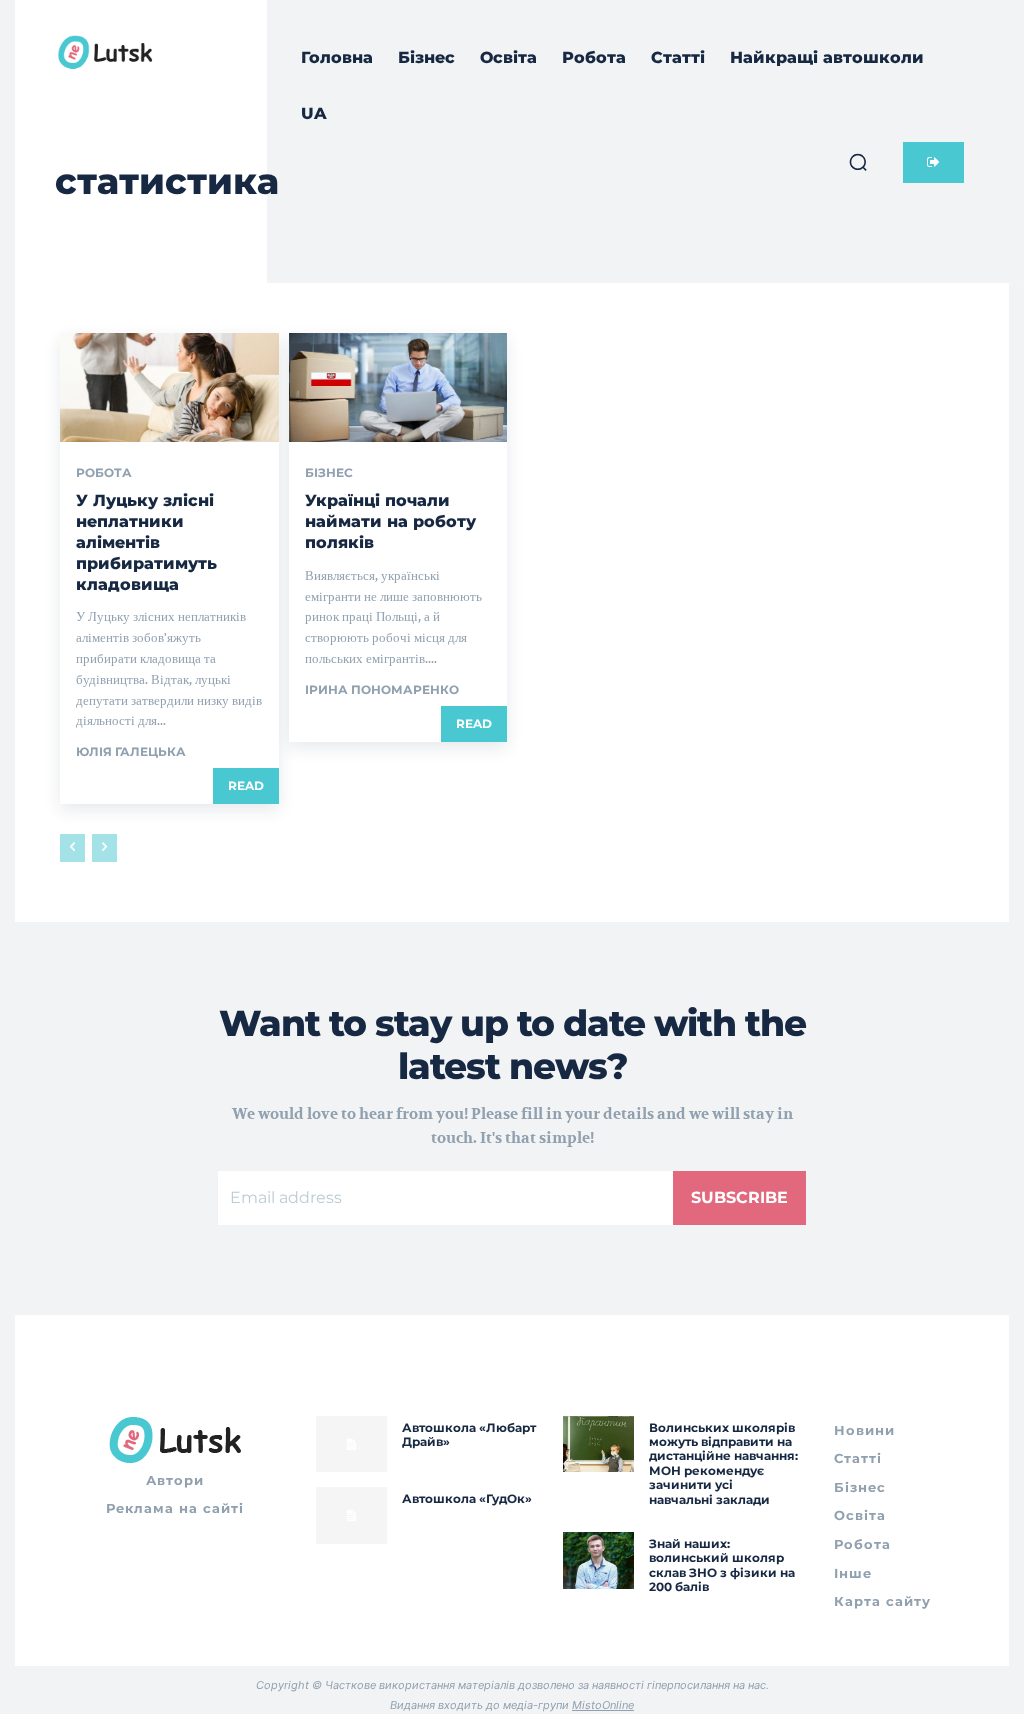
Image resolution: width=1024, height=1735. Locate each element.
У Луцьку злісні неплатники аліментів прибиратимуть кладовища (146, 542)
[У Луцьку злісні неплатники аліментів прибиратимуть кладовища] (169, 387)
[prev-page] (72, 848)
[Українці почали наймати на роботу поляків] (398, 387)
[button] (858, 162)
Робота (104, 473)
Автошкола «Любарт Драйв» (469, 1434)
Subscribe (739, 1197)
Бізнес (329, 473)
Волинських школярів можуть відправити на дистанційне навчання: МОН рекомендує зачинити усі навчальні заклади (723, 1463)
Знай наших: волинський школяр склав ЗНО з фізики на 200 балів (722, 1565)
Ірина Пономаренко (382, 689)
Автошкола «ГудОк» (467, 1498)
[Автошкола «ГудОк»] (351, 1515)
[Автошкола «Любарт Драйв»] (351, 1444)
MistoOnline (603, 1705)
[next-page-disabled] (104, 848)
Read (246, 785)
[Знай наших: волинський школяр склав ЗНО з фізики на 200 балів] (598, 1560)
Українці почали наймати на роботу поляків (390, 521)
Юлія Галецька (131, 751)
